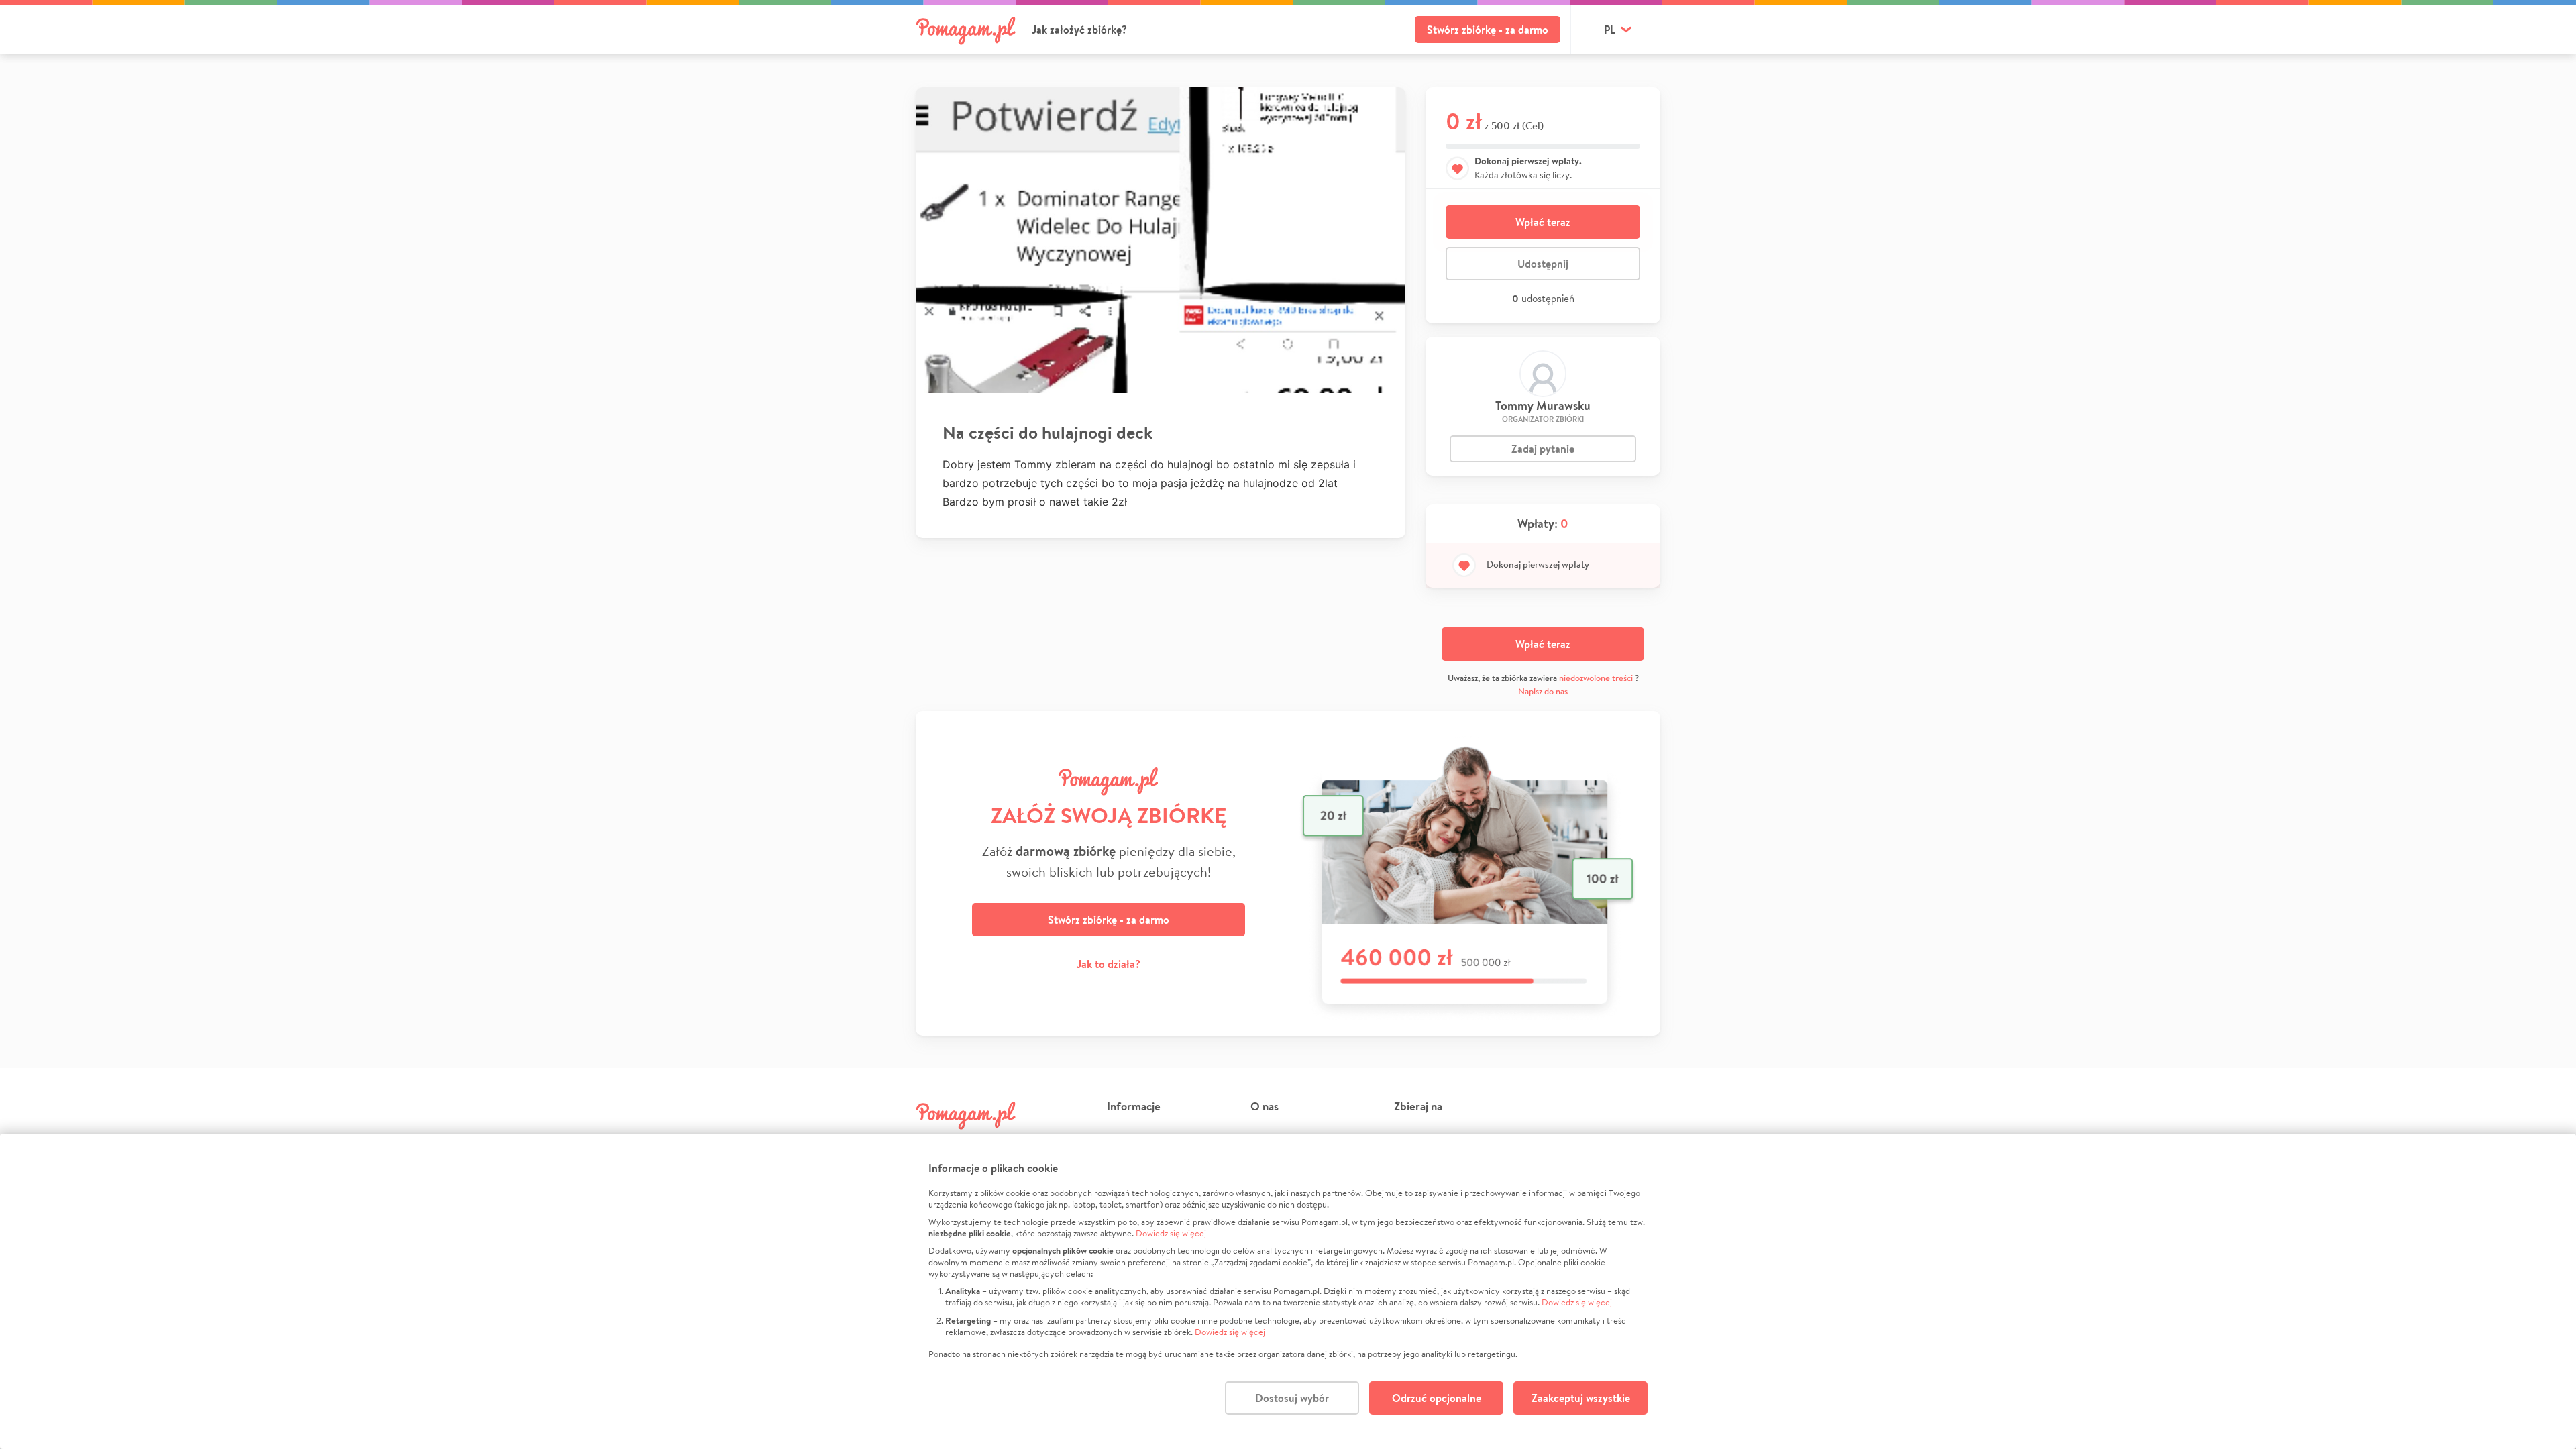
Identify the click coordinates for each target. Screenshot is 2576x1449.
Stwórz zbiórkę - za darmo (1488, 30)
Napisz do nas (1543, 691)
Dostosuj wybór (1292, 1398)
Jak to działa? (1109, 964)
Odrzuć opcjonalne (1437, 1398)
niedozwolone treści (1596, 678)
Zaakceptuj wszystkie (1581, 1398)
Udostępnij (1543, 264)
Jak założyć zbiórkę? (1079, 30)
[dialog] (1288, 1291)
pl (1610, 30)
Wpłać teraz (1543, 222)
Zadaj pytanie (1543, 449)
